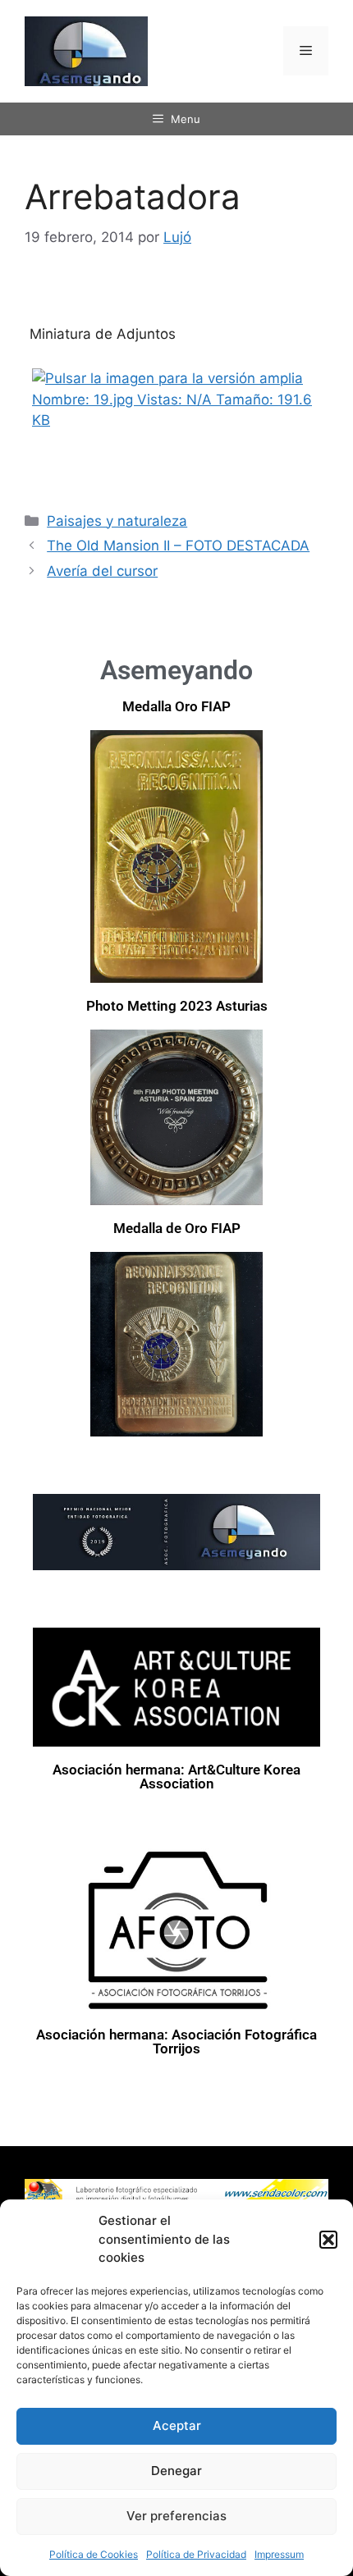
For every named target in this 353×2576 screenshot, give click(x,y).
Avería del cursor (102, 571)
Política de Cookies (94, 2554)
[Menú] (306, 51)
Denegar (176, 2471)
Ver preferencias (176, 2516)
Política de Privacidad (196, 2554)
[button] (328, 2240)
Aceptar (177, 2425)
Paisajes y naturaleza (117, 521)
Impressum (279, 2554)
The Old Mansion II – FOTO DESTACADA (178, 546)
